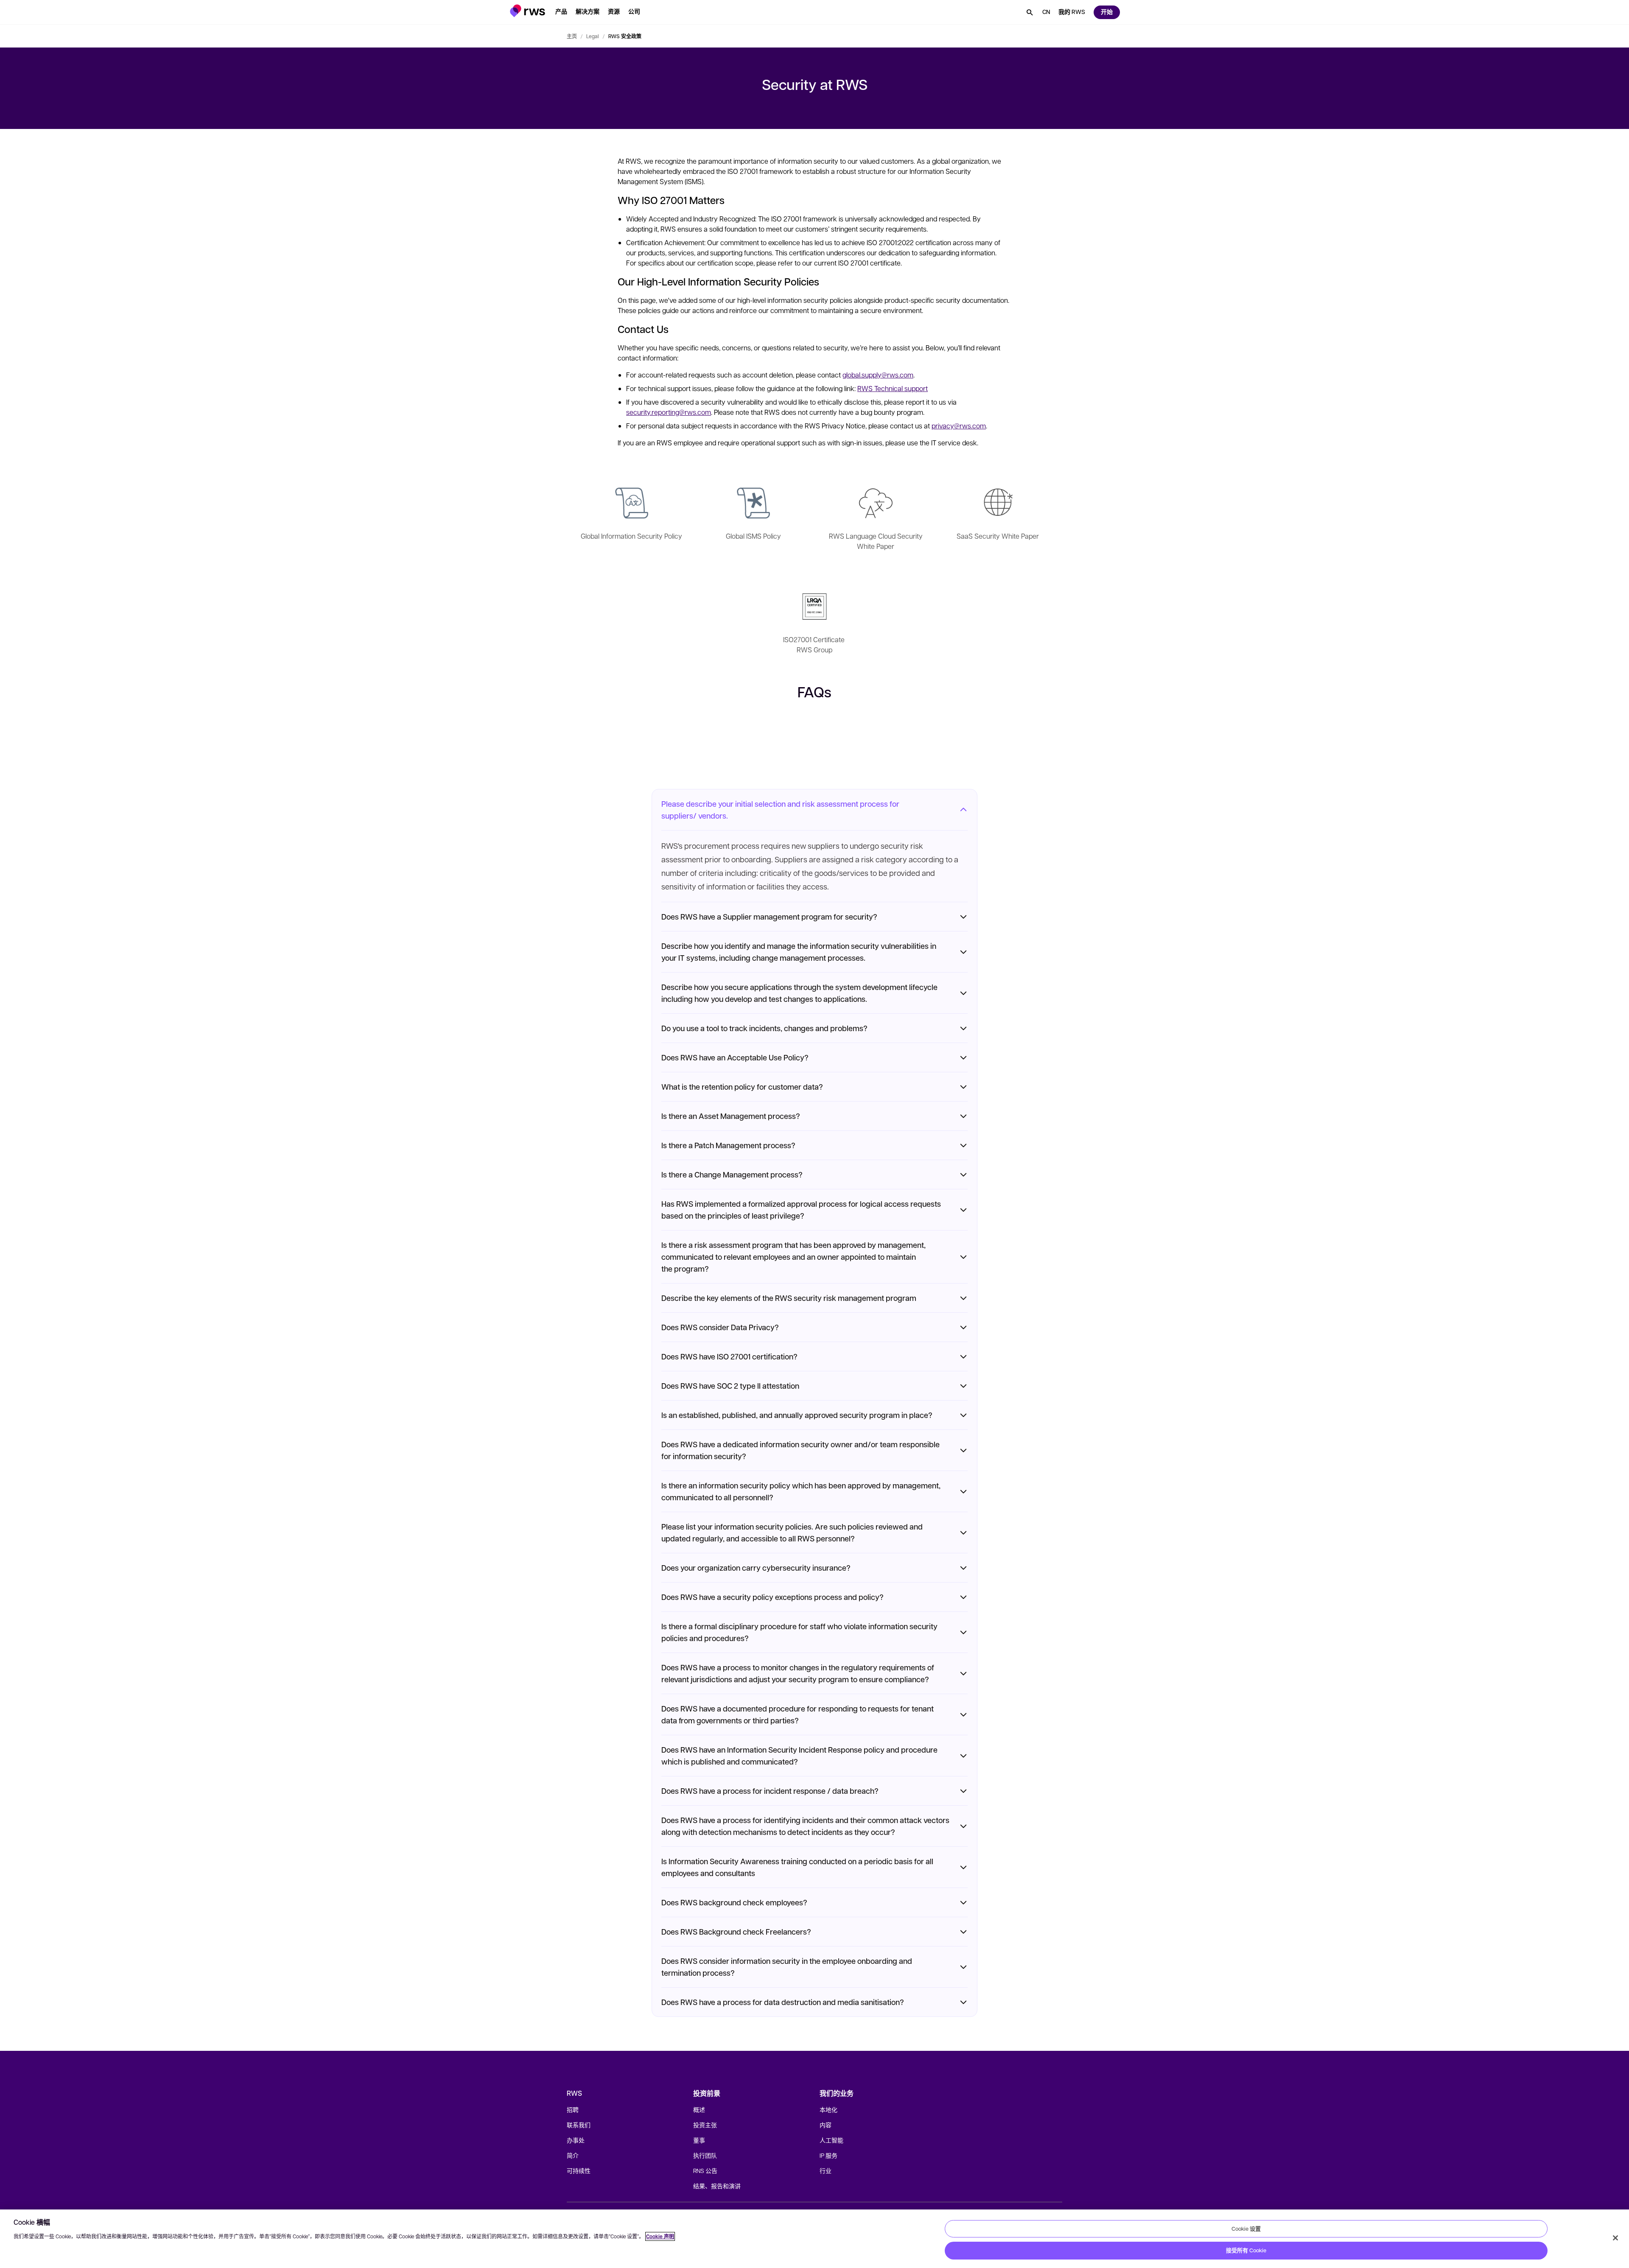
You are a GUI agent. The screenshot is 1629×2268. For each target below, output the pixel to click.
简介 (573, 2155)
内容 (826, 2125)
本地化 (828, 2109)
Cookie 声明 (660, 2236)
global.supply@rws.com (878, 375)
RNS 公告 (705, 2170)
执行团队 (705, 2155)
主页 (572, 36)
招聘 (573, 2109)
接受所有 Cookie (1246, 2250)
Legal (593, 36)
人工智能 (831, 2140)
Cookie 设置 (1246, 2229)
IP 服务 (828, 2155)
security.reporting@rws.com (669, 412)
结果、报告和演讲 (717, 2186)
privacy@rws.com (959, 426)
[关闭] (1615, 2238)
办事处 (576, 2140)
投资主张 (705, 2125)
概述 (699, 2109)
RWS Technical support (893, 388)
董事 (699, 2140)
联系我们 (579, 2125)
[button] (528, 11)
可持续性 (579, 2170)
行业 (826, 2170)
